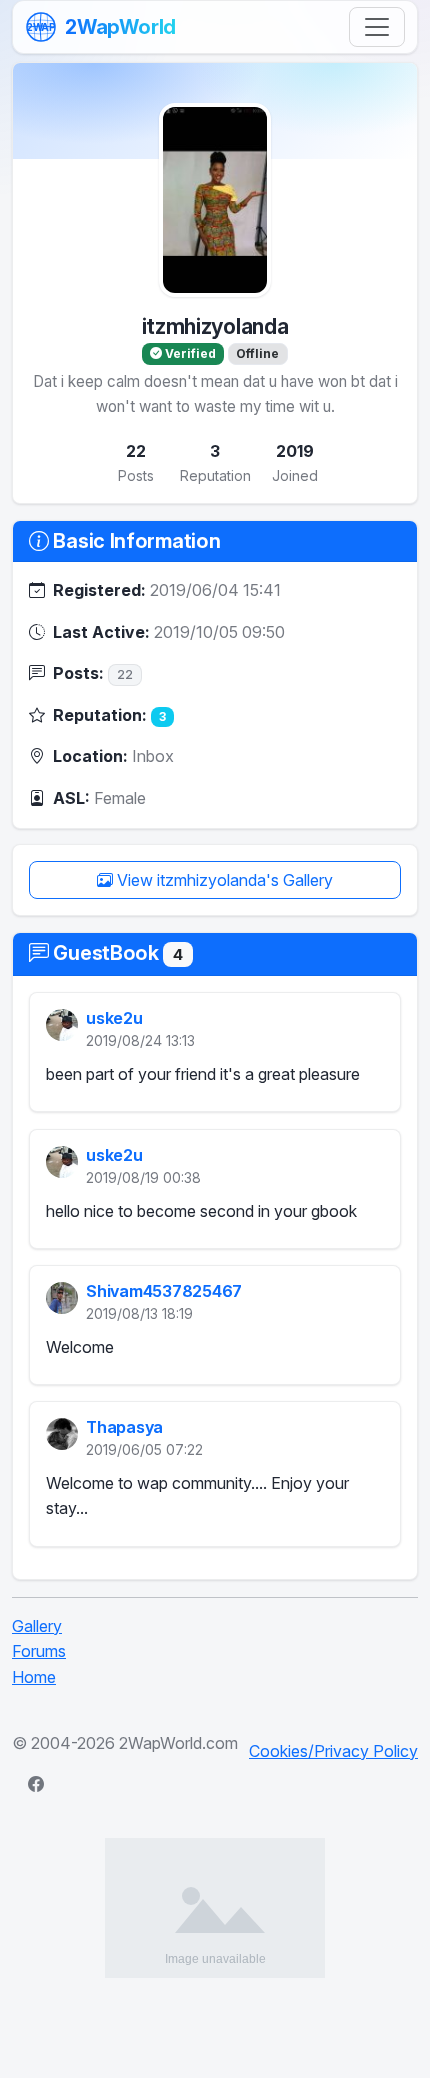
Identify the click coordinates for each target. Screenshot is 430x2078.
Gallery (37, 1626)
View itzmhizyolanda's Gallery (223, 880)
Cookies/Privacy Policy (333, 1751)
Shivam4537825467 (164, 1291)
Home (34, 1677)
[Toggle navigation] (377, 27)
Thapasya (124, 1428)
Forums (39, 1651)
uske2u (114, 1019)
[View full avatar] (215, 200)
